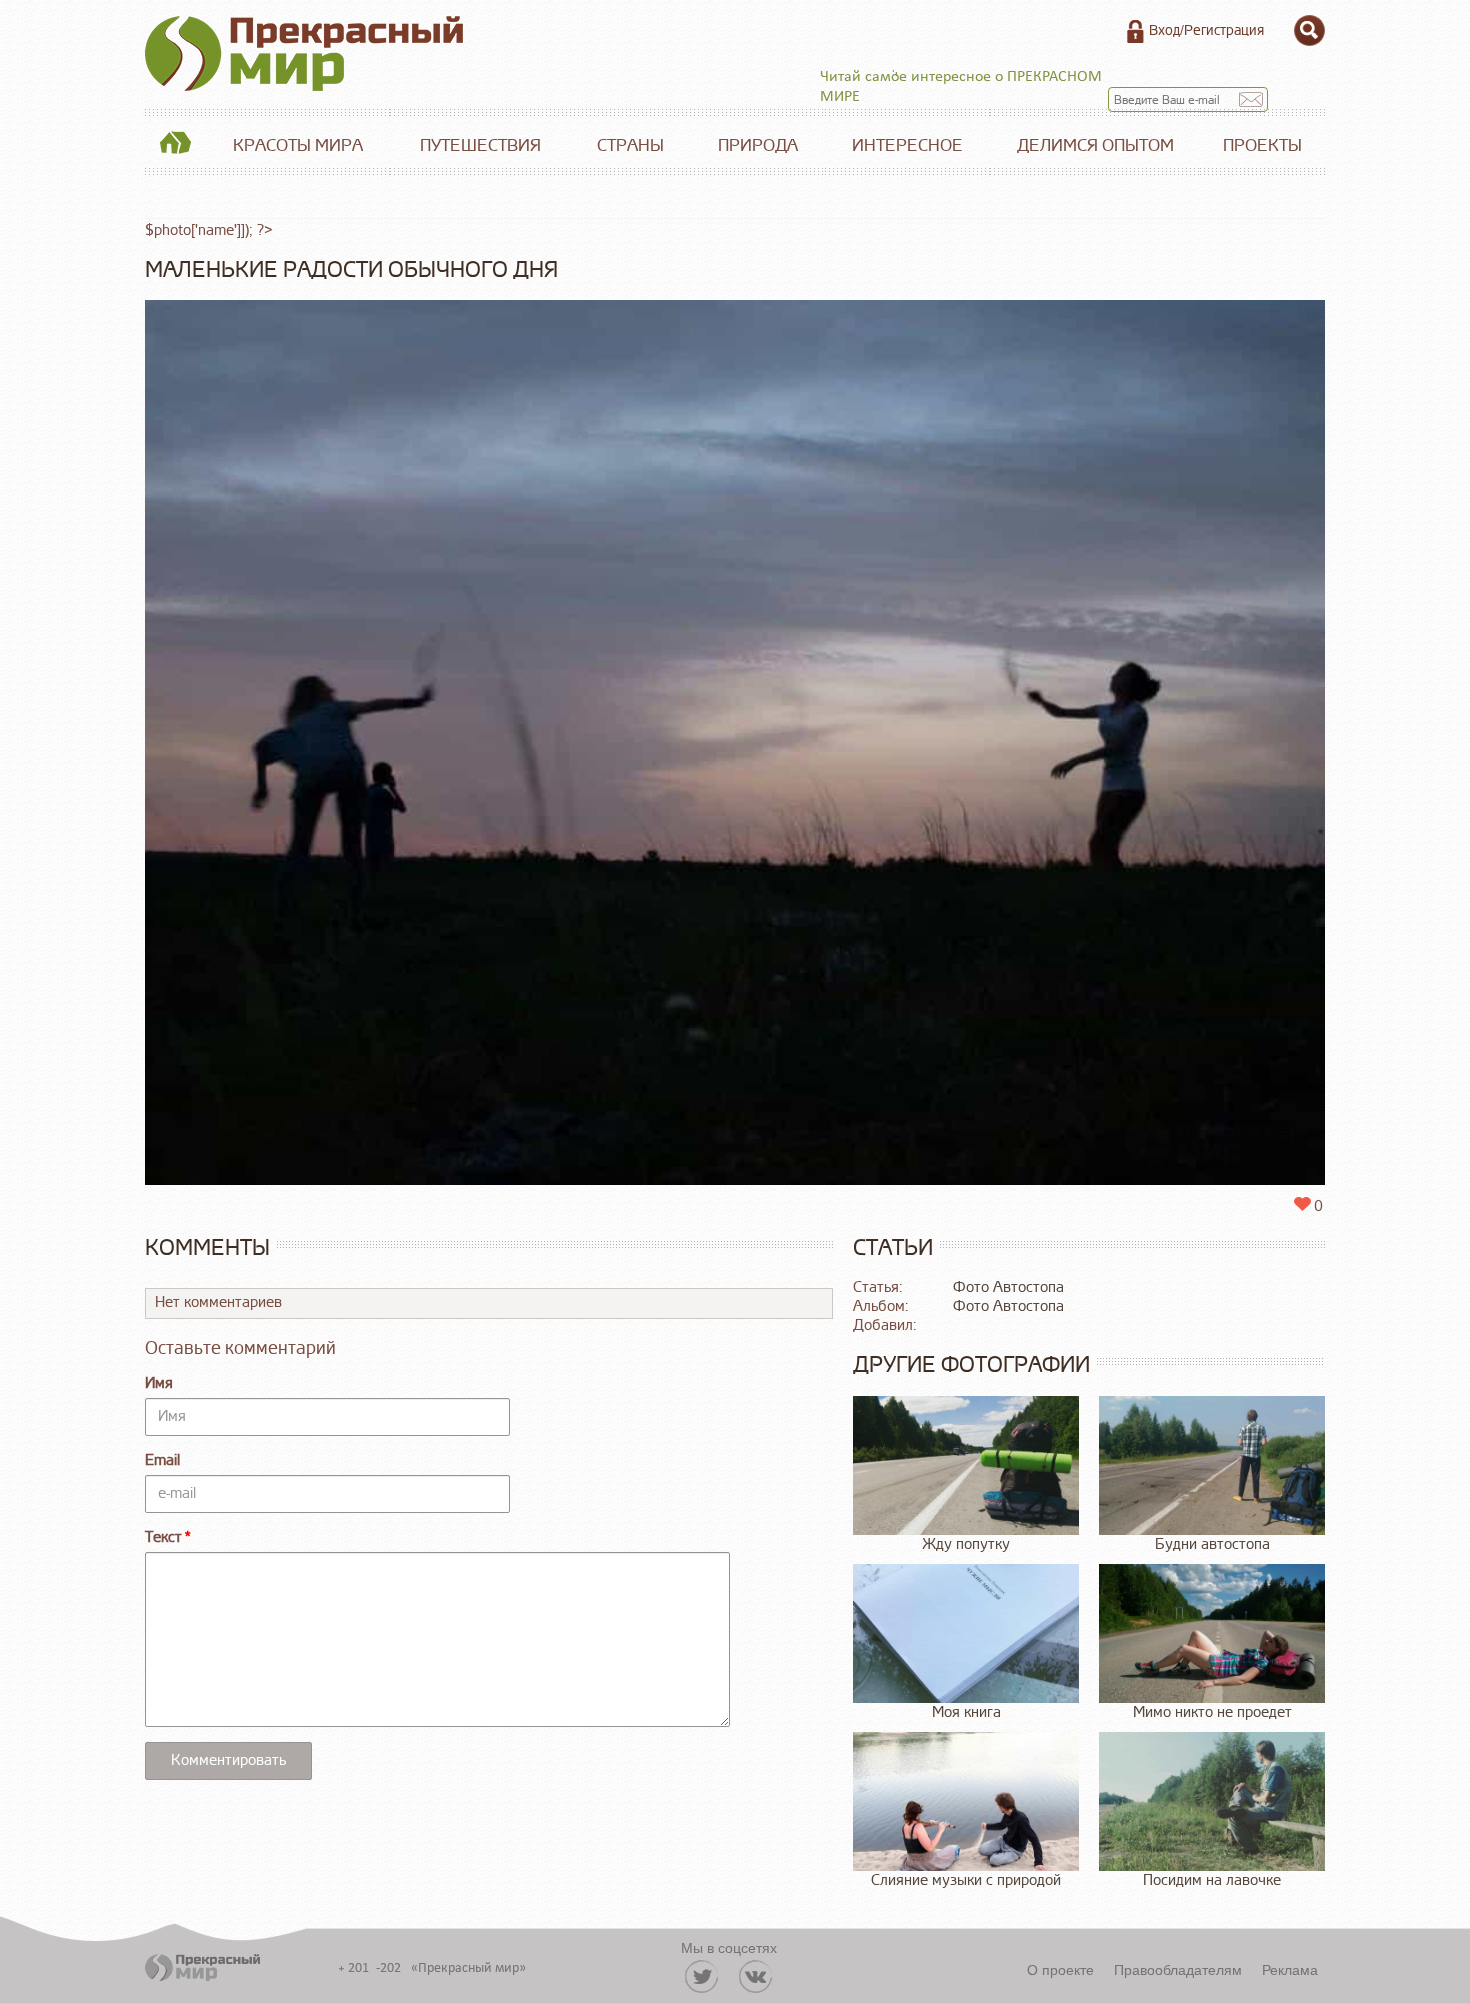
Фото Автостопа (1008, 1287)
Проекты (1262, 145)
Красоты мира (298, 145)
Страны (630, 145)
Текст (163, 1537)
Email (162, 1460)
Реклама (1290, 1969)
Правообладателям (1178, 1969)
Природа (758, 145)
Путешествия (480, 145)
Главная (175, 146)
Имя (159, 1383)
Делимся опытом (1095, 145)
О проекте (1060, 1969)
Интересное (907, 145)
